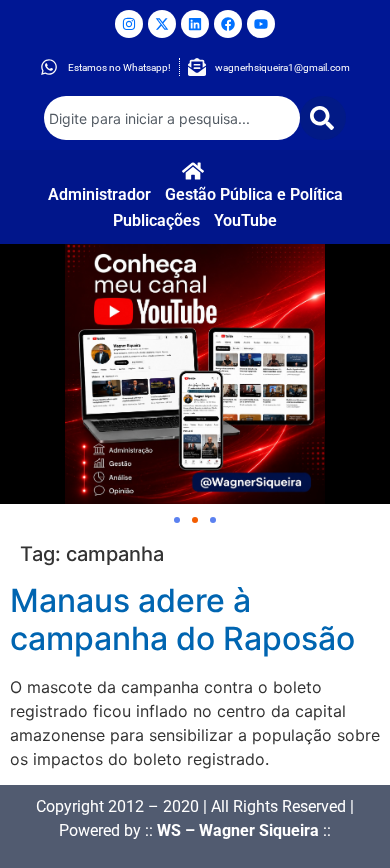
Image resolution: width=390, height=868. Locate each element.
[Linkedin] (195, 24)
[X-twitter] (162, 24)
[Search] (323, 118)
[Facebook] (228, 24)
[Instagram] (129, 24)
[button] (177, 520)
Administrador (99, 194)
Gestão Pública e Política (254, 194)
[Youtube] (261, 24)
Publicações (156, 220)
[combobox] (172, 118)
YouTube (245, 220)
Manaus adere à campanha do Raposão (182, 619)
